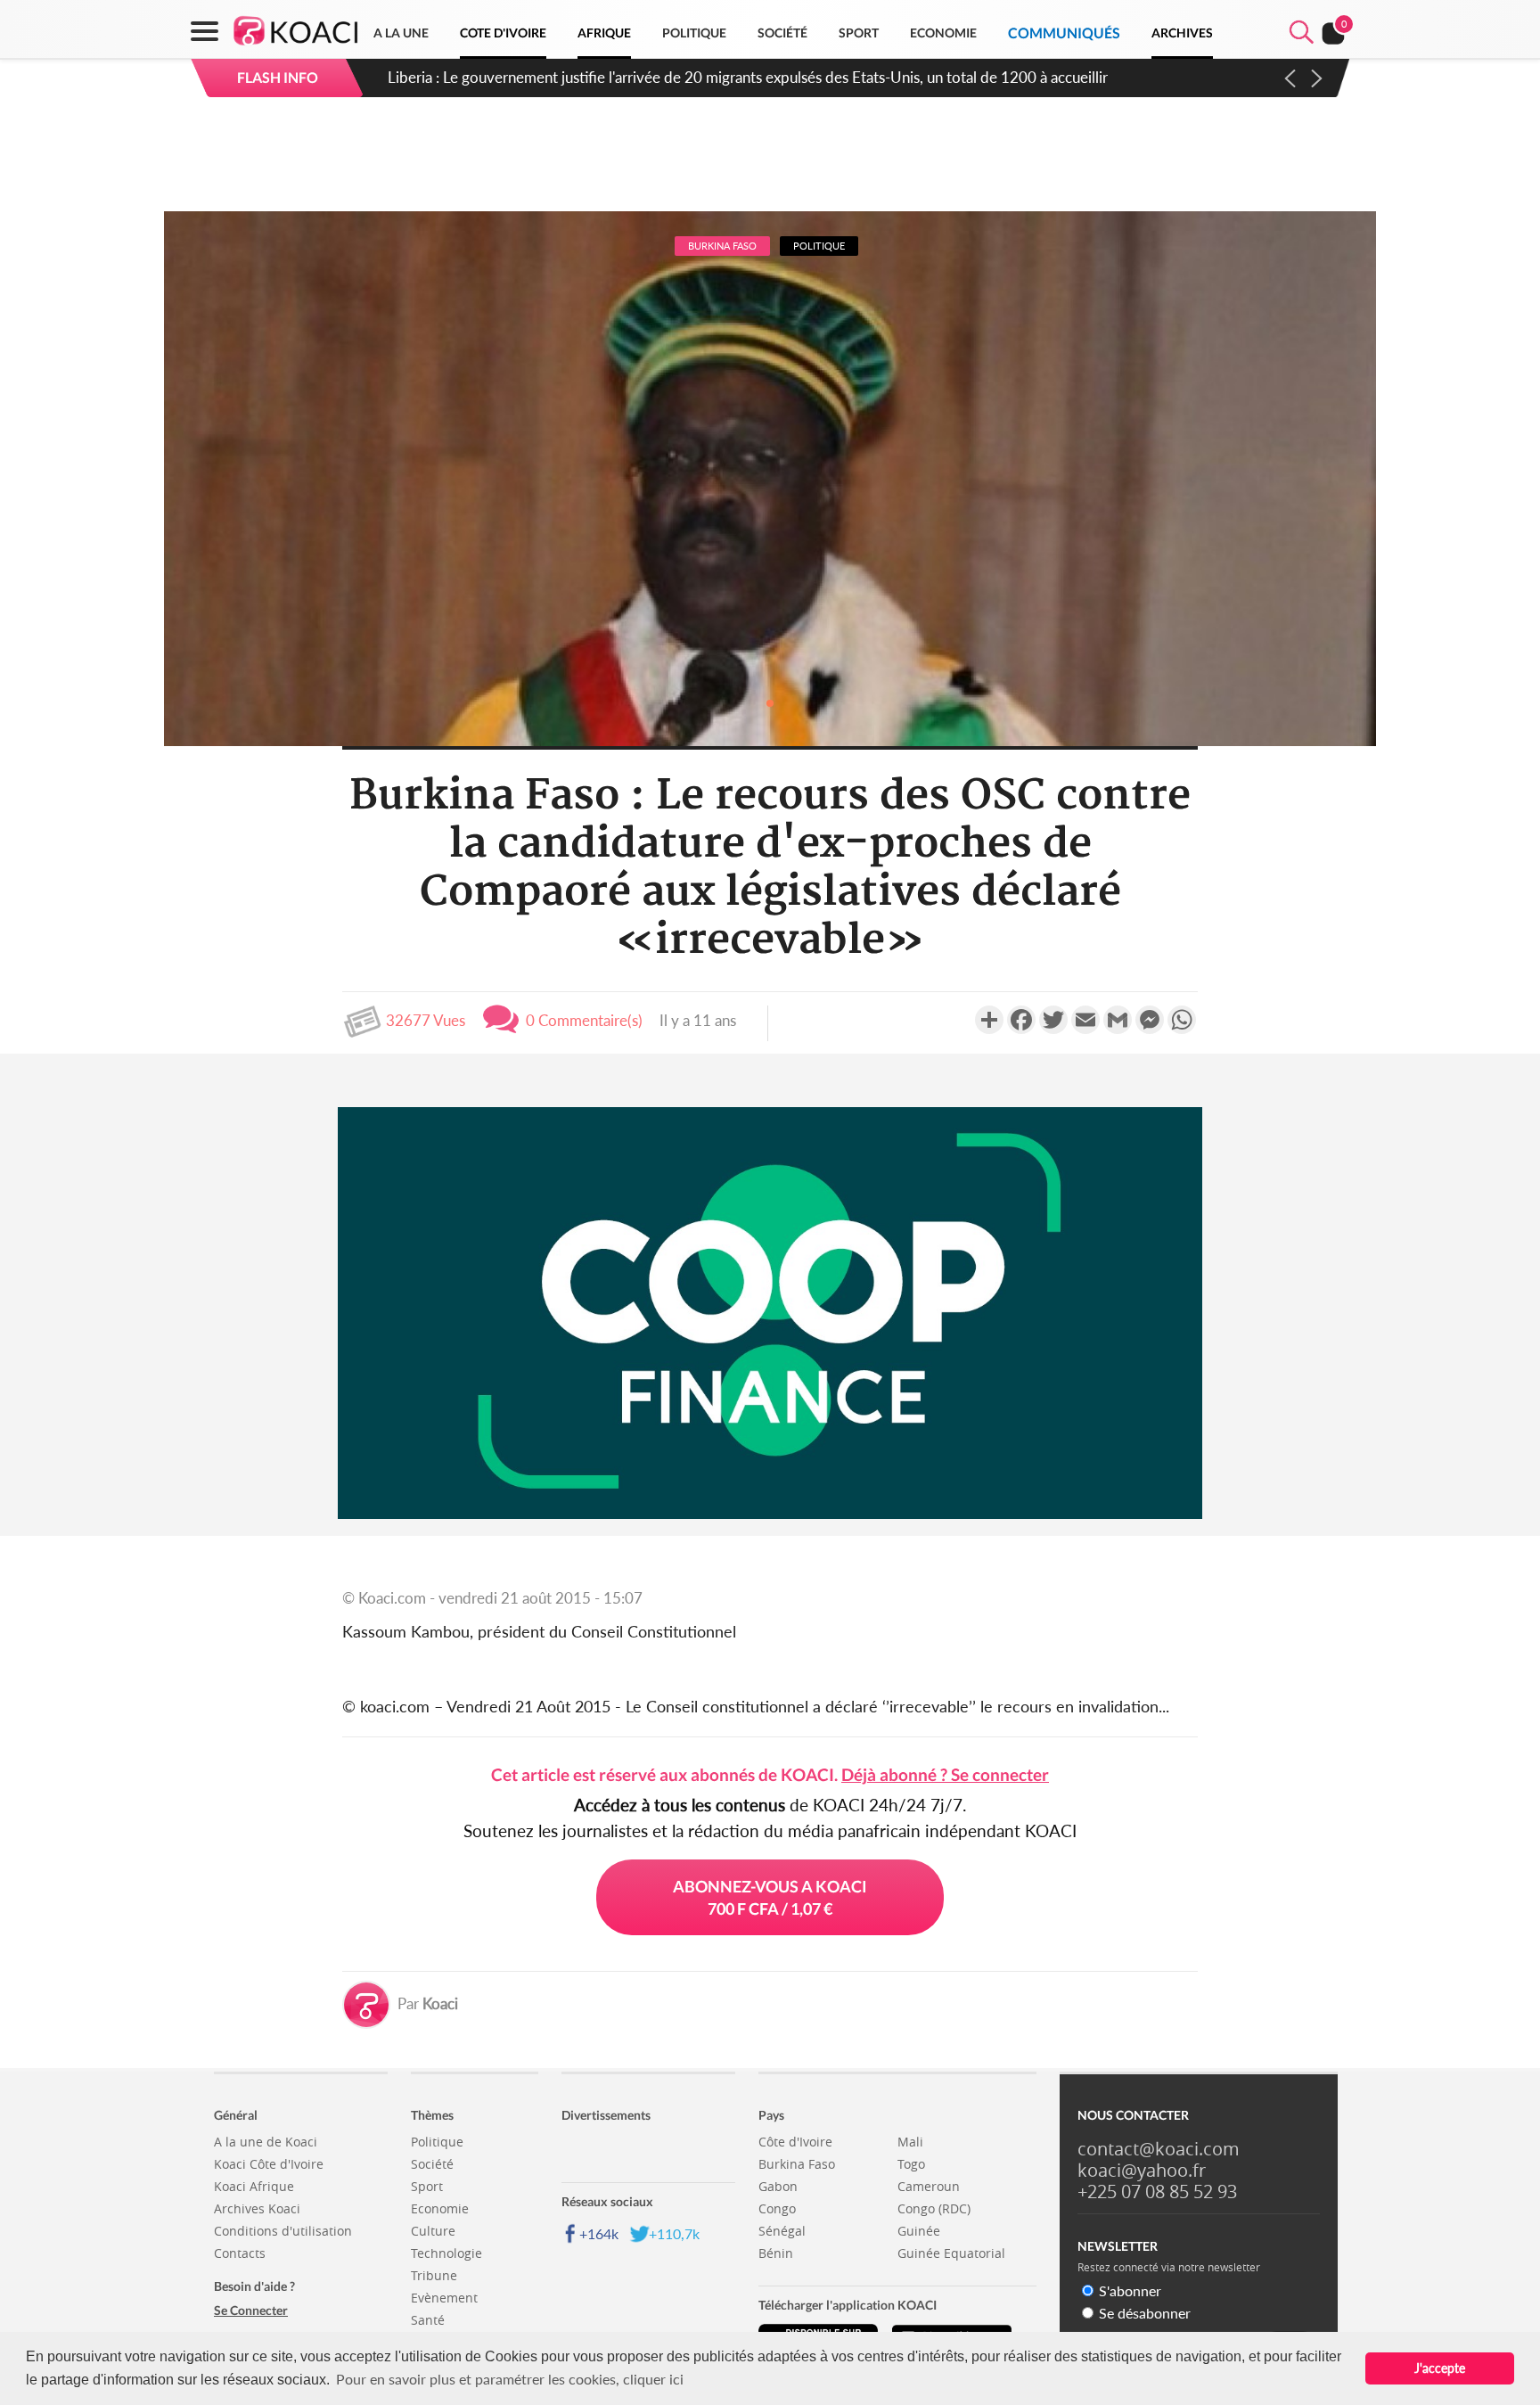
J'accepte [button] (1440, 2368)
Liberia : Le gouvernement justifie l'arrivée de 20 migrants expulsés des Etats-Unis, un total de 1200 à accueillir (748, 77)
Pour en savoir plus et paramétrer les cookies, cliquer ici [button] (510, 2379)
